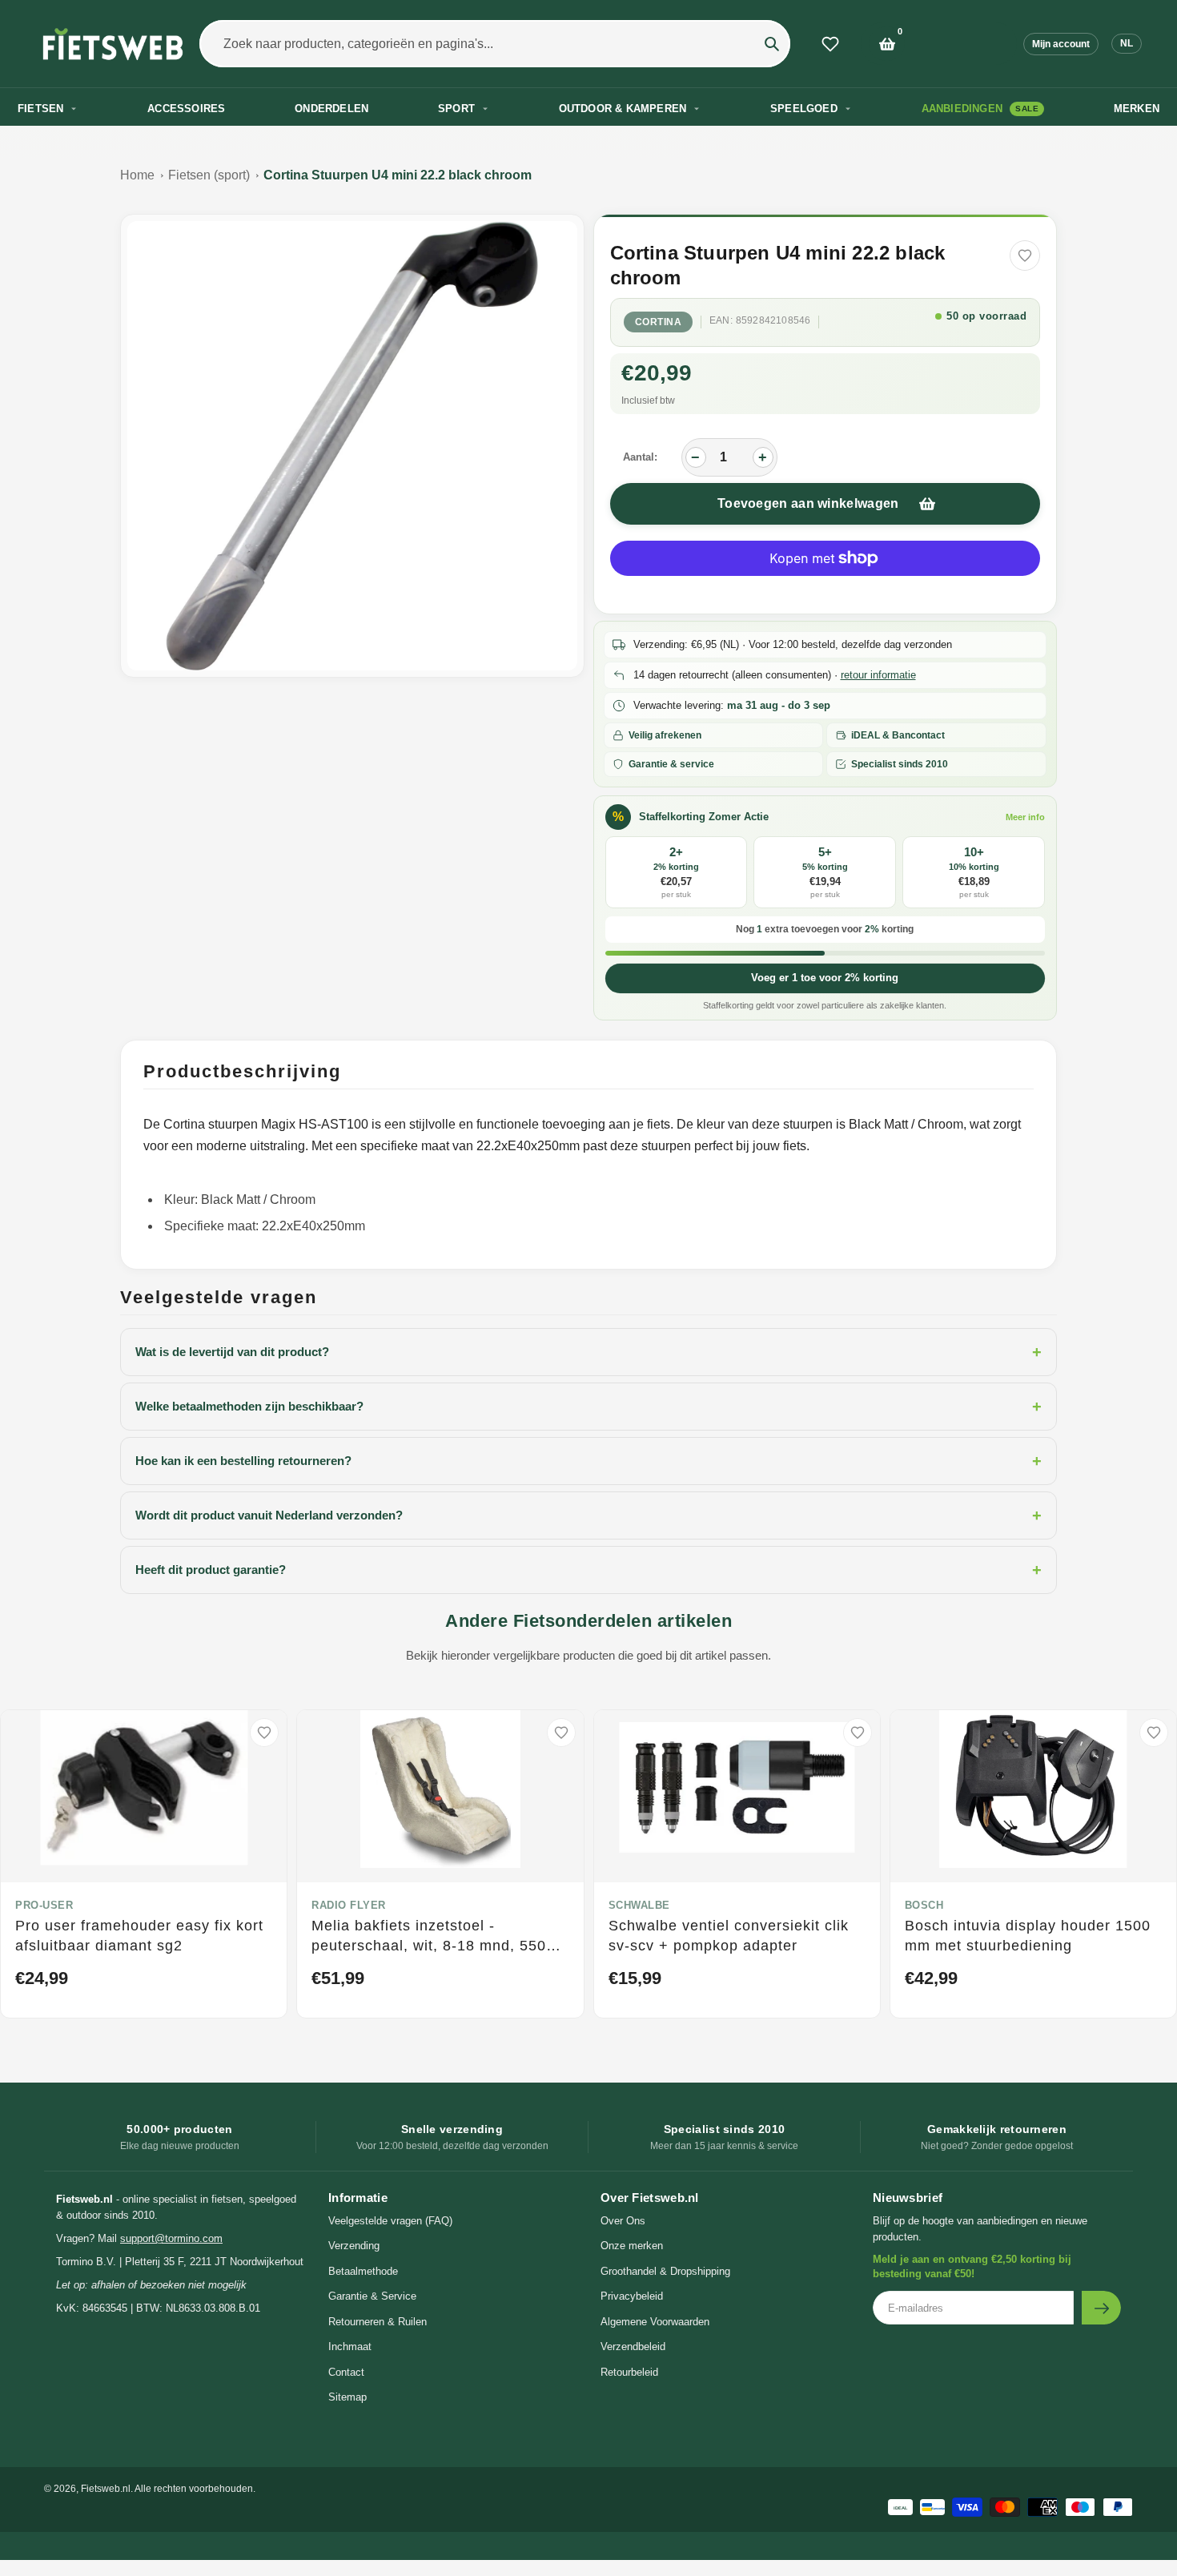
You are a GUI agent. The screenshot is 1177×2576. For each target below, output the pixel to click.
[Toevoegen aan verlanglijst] (1025, 256)
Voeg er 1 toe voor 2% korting (825, 978)
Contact (346, 2372)
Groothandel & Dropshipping (665, 2271)
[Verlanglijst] (830, 44)
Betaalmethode (363, 2271)
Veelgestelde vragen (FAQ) (390, 2221)
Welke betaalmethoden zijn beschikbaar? (588, 1407)
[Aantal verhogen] (763, 457)
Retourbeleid (629, 2372)
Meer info (1025, 817)
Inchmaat (350, 2347)
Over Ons (623, 2221)
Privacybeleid (632, 2296)
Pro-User (44, 1905)
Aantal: (640, 457)
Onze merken (632, 2246)
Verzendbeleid (633, 2347)
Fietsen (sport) (209, 175)
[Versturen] (1101, 2308)
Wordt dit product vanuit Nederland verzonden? (588, 1515)
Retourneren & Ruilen (378, 2322)
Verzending (354, 2246)
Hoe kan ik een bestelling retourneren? (588, 1461)
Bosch (924, 1905)
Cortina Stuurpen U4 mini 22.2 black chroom (398, 175)
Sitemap (347, 2397)
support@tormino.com (171, 2238)
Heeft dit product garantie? (588, 1570)
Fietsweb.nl (106, 2489)
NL (1127, 43)
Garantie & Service (372, 2296)
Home (137, 175)
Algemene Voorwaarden (655, 2322)
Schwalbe (639, 1905)
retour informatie (878, 675)
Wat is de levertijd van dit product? (588, 1352)
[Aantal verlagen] (696, 457)
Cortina (659, 322)
